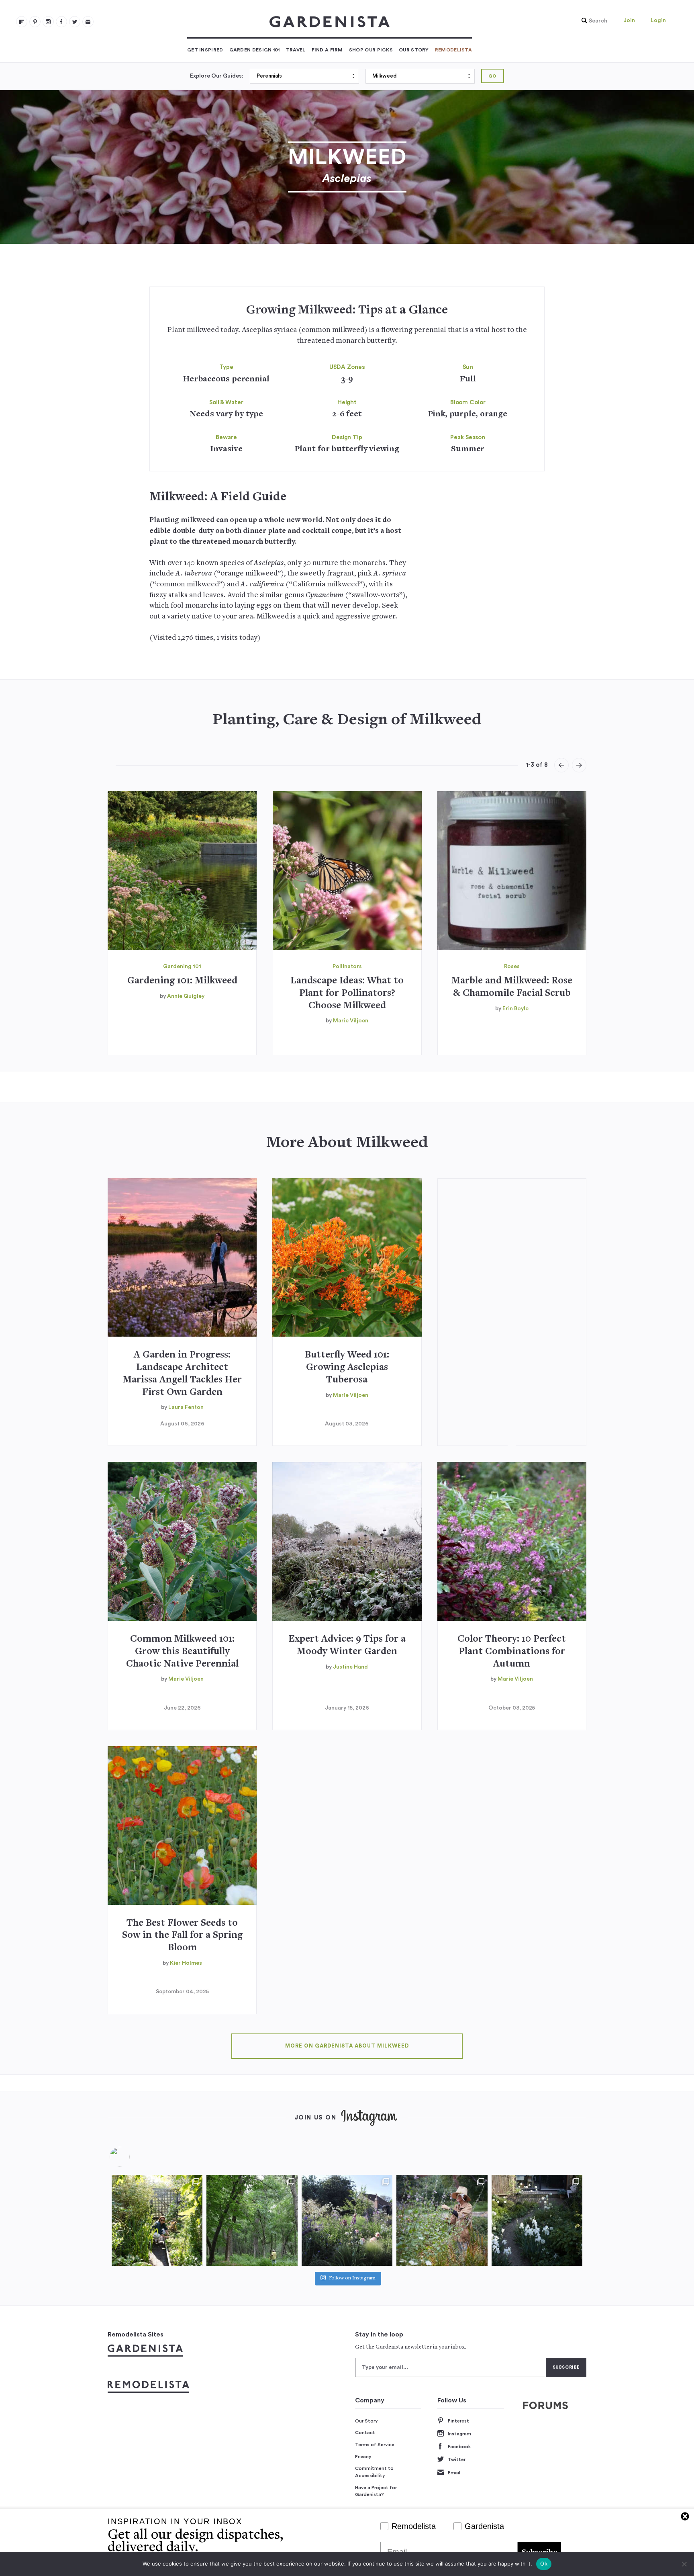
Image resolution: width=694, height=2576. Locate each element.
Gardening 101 (182, 967)
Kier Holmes (186, 1963)
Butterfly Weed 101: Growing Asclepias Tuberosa (347, 1368)
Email (454, 2473)
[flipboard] (22, 22)
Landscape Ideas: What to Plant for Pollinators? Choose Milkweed (347, 994)
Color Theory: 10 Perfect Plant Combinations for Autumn (512, 1652)
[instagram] (48, 22)
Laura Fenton (186, 1407)
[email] (88, 22)
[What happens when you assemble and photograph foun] (252, 2220)
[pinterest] (35, 22)
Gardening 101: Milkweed (182, 981)
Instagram (459, 2434)
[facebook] (61, 22)
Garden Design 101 (255, 50)
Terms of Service (375, 2445)
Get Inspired (205, 50)
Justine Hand (350, 1667)
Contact (365, 2433)
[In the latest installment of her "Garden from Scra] (347, 2220)
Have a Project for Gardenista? (376, 2491)
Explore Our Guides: (217, 76)
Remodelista (453, 50)
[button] (592, 21)
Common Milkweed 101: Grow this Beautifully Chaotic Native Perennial (182, 1652)
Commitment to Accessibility (374, 2472)
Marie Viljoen (351, 1021)
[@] (132, 2157)
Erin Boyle (515, 1009)
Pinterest (458, 2421)
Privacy (363, 2457)
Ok (544, 2564)
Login (658, 20)
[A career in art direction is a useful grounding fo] (537, 2220)
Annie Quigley (186, 996)
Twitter (457, 2459)
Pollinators (347, 967)
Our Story (414, 50)
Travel (296, 50)
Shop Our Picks (371, 50)
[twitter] (75, 22)
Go (493, 76)
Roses (512, 967)
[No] (684, 2564)
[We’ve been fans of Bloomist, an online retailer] (157, 2220)
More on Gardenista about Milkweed (347, 2046)
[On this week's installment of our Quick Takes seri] (442, 2220)
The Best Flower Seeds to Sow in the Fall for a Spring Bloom (182, 1936)
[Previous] (561, 765)
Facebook (459, 2447)
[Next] (579, 765)
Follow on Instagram (352, 2278)
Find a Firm (327, 50)
